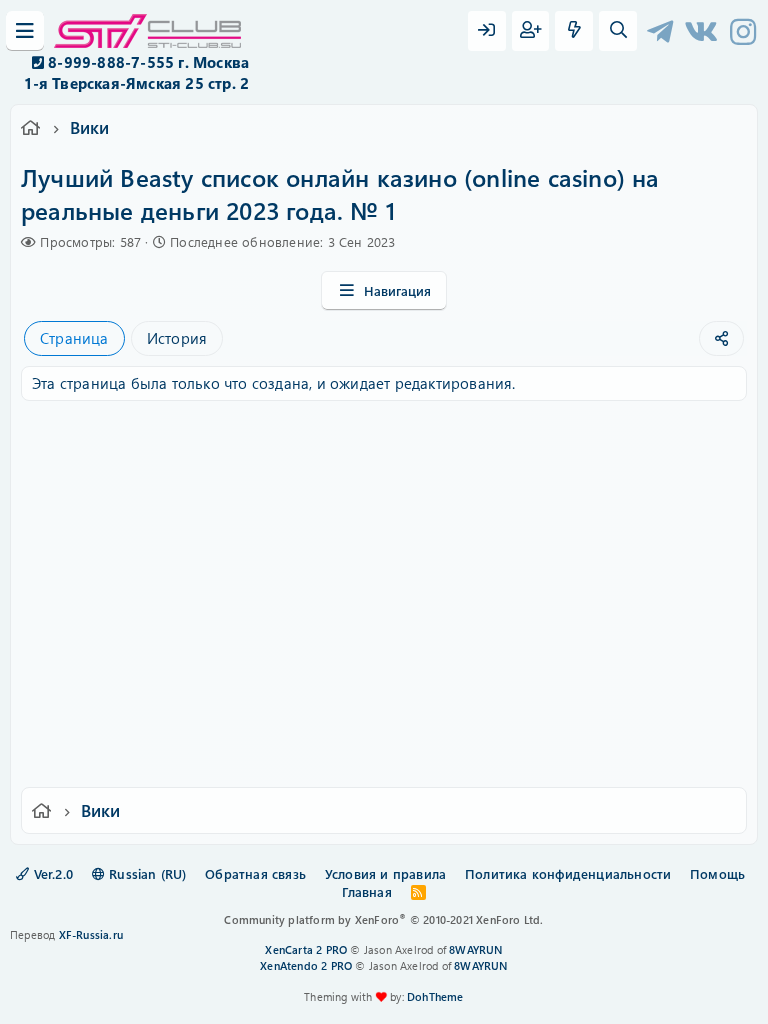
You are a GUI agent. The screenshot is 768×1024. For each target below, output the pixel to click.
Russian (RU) (146, 873)
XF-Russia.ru (91, 934)
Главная (366, 891)
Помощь (717, 873)
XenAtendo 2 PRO (306, 965)
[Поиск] (618, 31)
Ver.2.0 (51, 873)
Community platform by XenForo (383, 919)
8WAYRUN (475, 949)
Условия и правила (385, 873)
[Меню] (25, 31)
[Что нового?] (574, 31)
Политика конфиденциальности (568, 873)
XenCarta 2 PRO (306, 949)
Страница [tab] (74, 338)
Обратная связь (255, 873)
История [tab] (177, 338)
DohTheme (435, 996)
